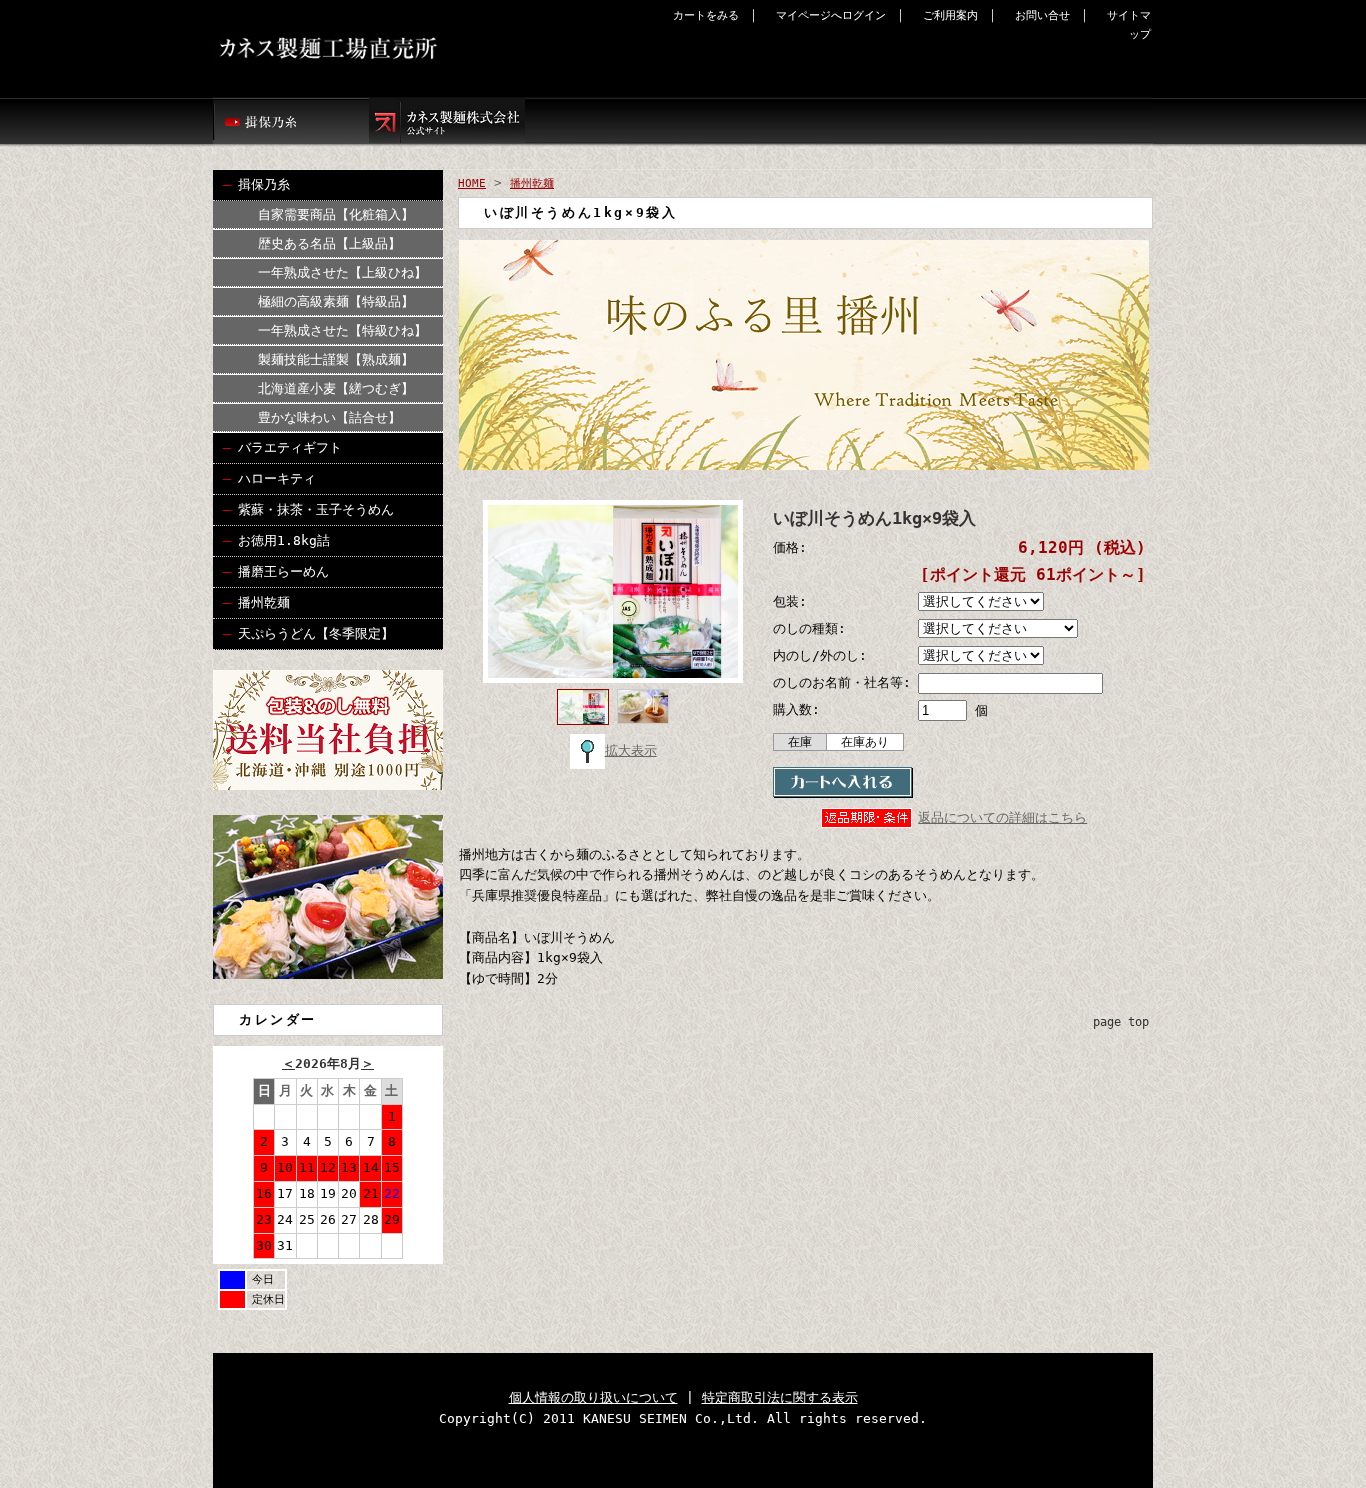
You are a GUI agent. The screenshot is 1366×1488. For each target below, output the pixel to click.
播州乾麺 (264, 602)
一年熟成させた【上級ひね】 (342, 272)
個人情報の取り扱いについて (593, 1397)
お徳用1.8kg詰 (284, 540)
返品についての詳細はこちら (1002, 817)
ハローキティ (277, 478)
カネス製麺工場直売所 (397, 49)
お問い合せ (1042, 15)
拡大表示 (631, 750)
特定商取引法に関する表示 (780, 1397)
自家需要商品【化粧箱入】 (336, 214)
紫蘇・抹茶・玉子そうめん (316, 509)
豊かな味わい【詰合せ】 (329, 417)
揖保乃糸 (264, 184)
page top (1121, 1022)
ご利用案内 (950, 15)
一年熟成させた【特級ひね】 (342, 330)
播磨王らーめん (283, 571)
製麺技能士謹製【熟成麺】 (336, 359)
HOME (472, 183)
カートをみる (706, 15)
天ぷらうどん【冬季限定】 (316, 633)
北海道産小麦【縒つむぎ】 (336, 388)
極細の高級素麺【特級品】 (336, 301)
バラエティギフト (290, 447)
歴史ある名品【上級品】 (329, 243)
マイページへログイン (831, 15)
